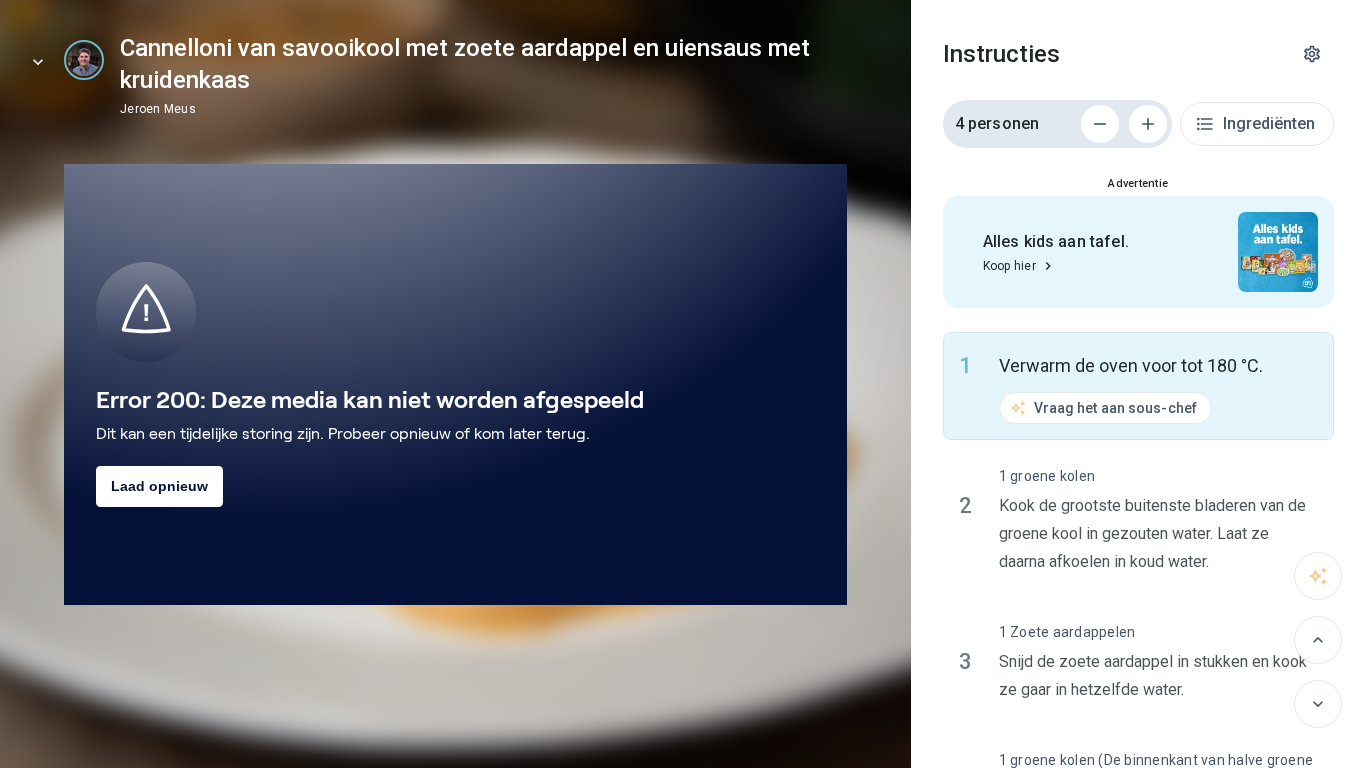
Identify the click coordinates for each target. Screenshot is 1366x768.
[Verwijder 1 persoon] (1100, 124)
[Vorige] (1318, 640)
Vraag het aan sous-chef (1115, 408)
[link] (84, 60)
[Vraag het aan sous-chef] (1318, 576)
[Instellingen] (1312, 54)
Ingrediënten (1269, 123)
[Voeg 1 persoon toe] (1148, 124)
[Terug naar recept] (38, 62)
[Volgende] (1318, 704)
